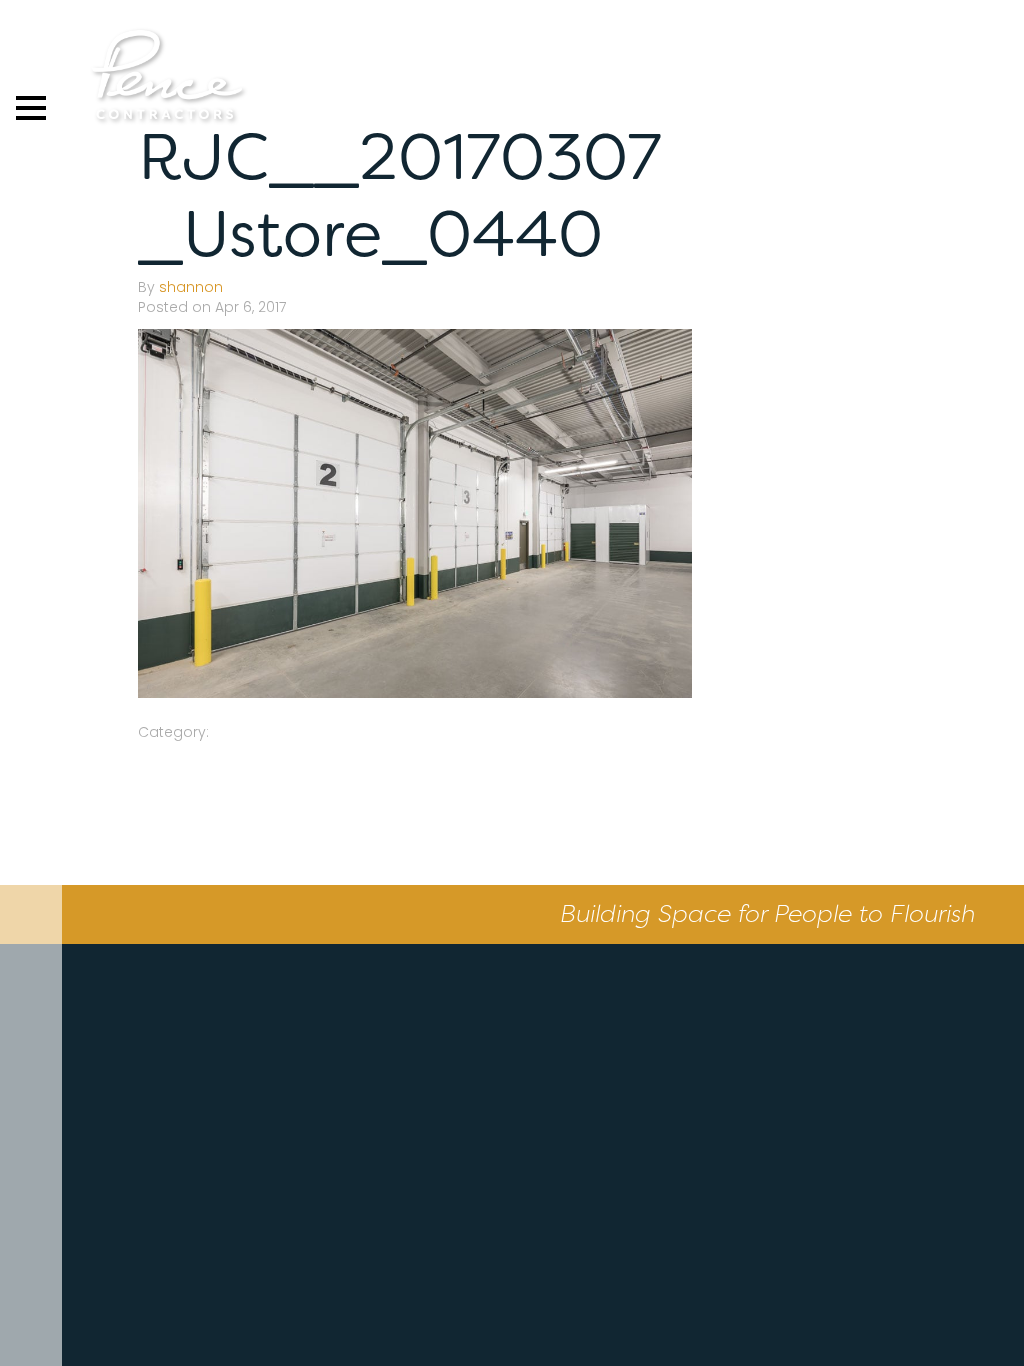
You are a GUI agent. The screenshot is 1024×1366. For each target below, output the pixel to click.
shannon (191, 287)
